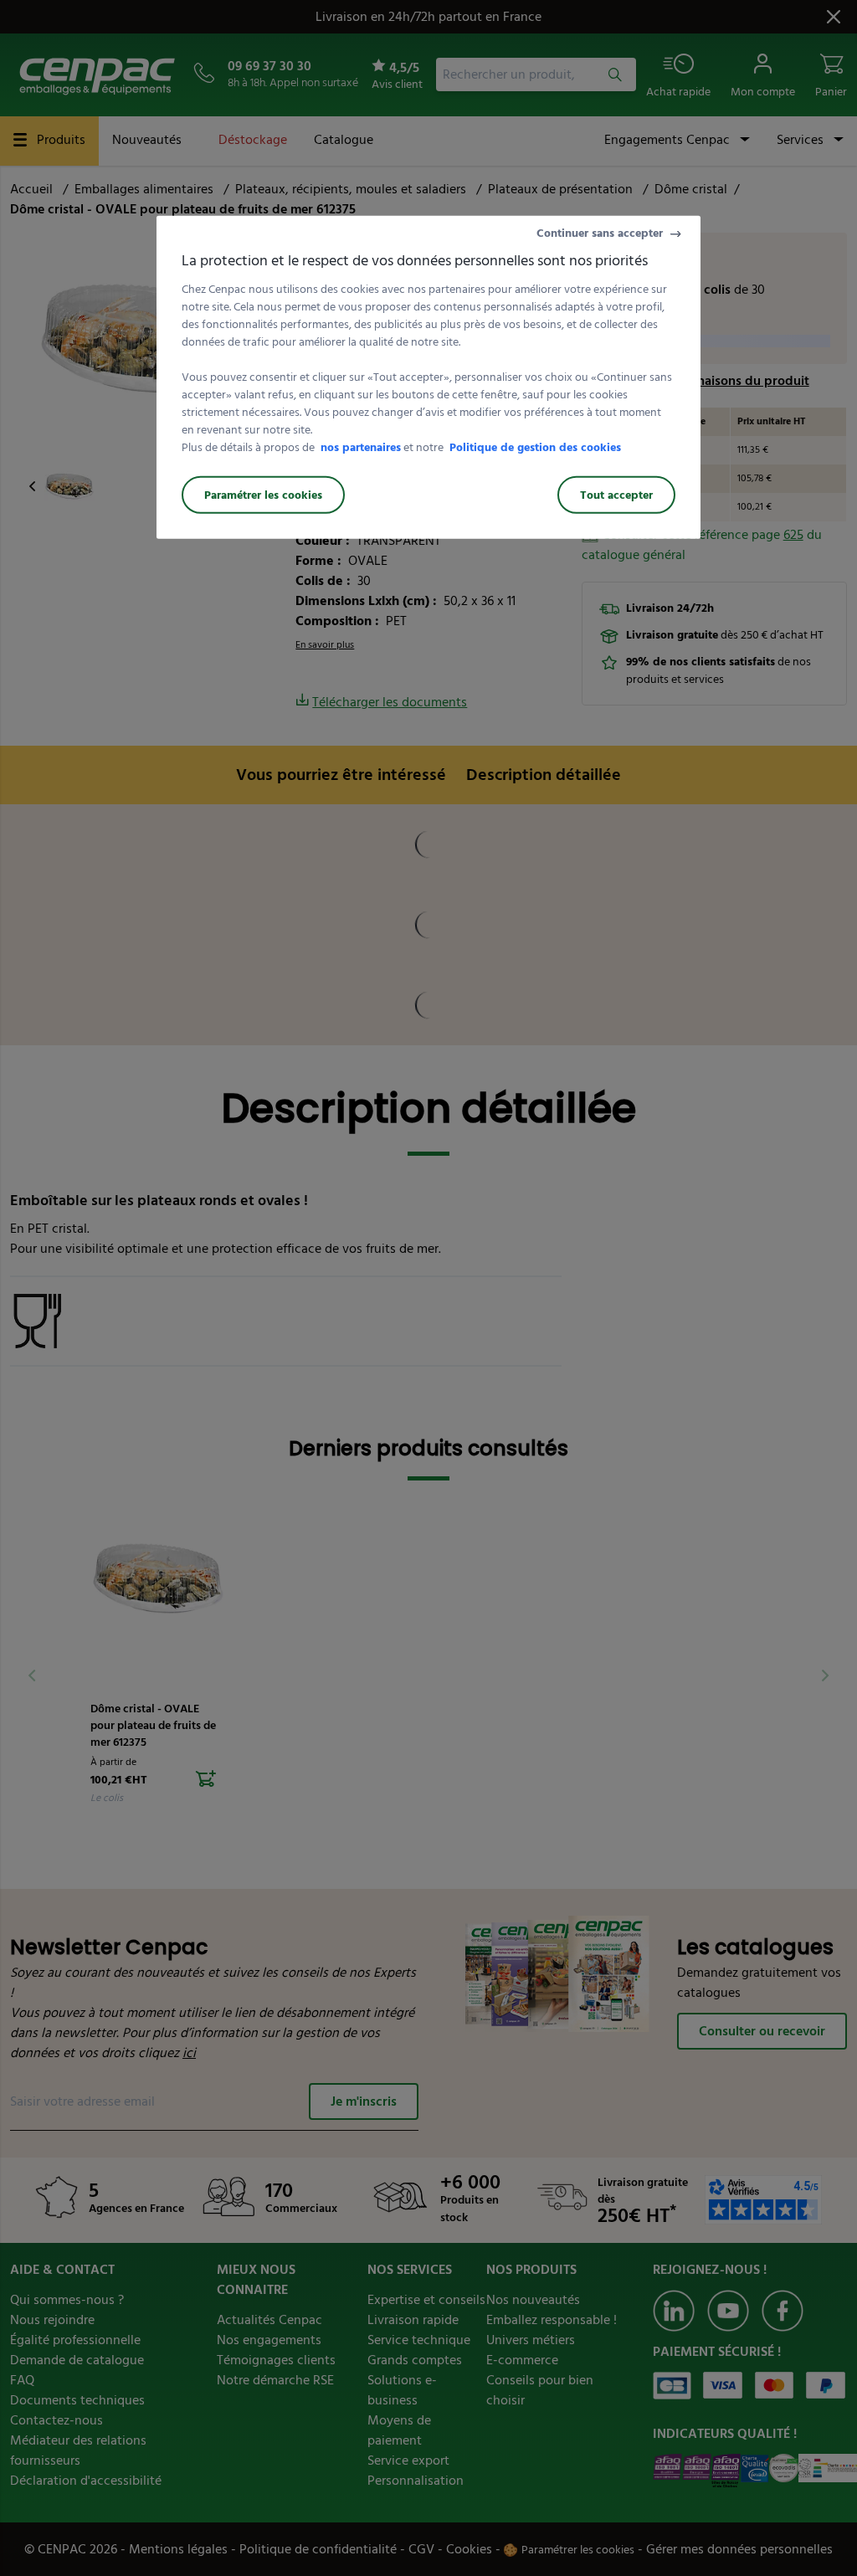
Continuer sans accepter (600, 233)
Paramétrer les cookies (263, 495)
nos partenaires (361, 447)
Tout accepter (616, 495)
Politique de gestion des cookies (535, 447)
